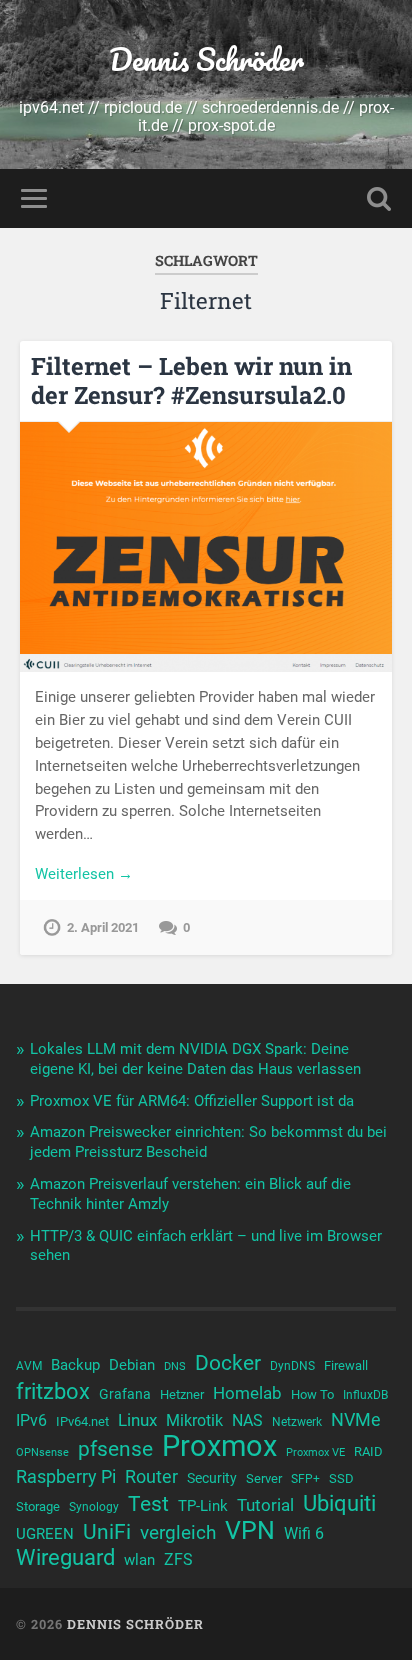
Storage (38, 1506)
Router (151, 1476)
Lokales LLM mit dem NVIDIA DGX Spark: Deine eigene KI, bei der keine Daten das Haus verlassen (195, 1059)
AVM (29, 1366)
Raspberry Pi (66, 1476)
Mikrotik (194, 1421)
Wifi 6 (304, 1534)
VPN (250, 1531)
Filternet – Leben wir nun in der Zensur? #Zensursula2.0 (191, 380)
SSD (341, 1478)
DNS (175, 1366)
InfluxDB (365, 1395)
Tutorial (265, 1505)
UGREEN (45, 1534)
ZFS (178, 1560)
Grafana (125, 1394)
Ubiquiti (339, 1504)
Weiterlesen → (84, 874)
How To (312, 1394)
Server (264, 1478)
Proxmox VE (315, 1452)
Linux (137, 1420)
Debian (132, 1365)
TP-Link (203, 1506)
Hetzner (182, 1394)
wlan (139, 1560)
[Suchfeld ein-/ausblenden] (379, 198)
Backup (75, 1365)
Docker (228, 1363)
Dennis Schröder (206, 59)
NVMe (356, 1419)
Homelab (247, 1393)
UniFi (107, 1532)
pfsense (115, 1449)
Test (148, 1504)
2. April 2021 (103, 927)
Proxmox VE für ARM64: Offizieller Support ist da (192, 1101)
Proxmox (219, 1446)
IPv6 (31, 1421)
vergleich (178, 1532)
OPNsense (42, 1452)
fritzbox (53, 1391)
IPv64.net (82, 1421)
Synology (94, 1507)
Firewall (346, 1365)
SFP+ (305, 1479)
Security (212, 1478)
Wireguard (65, 1558)
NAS (247, 1420)
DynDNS (292, 1366)
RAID (368, 1451)
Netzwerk (297, 1422)
